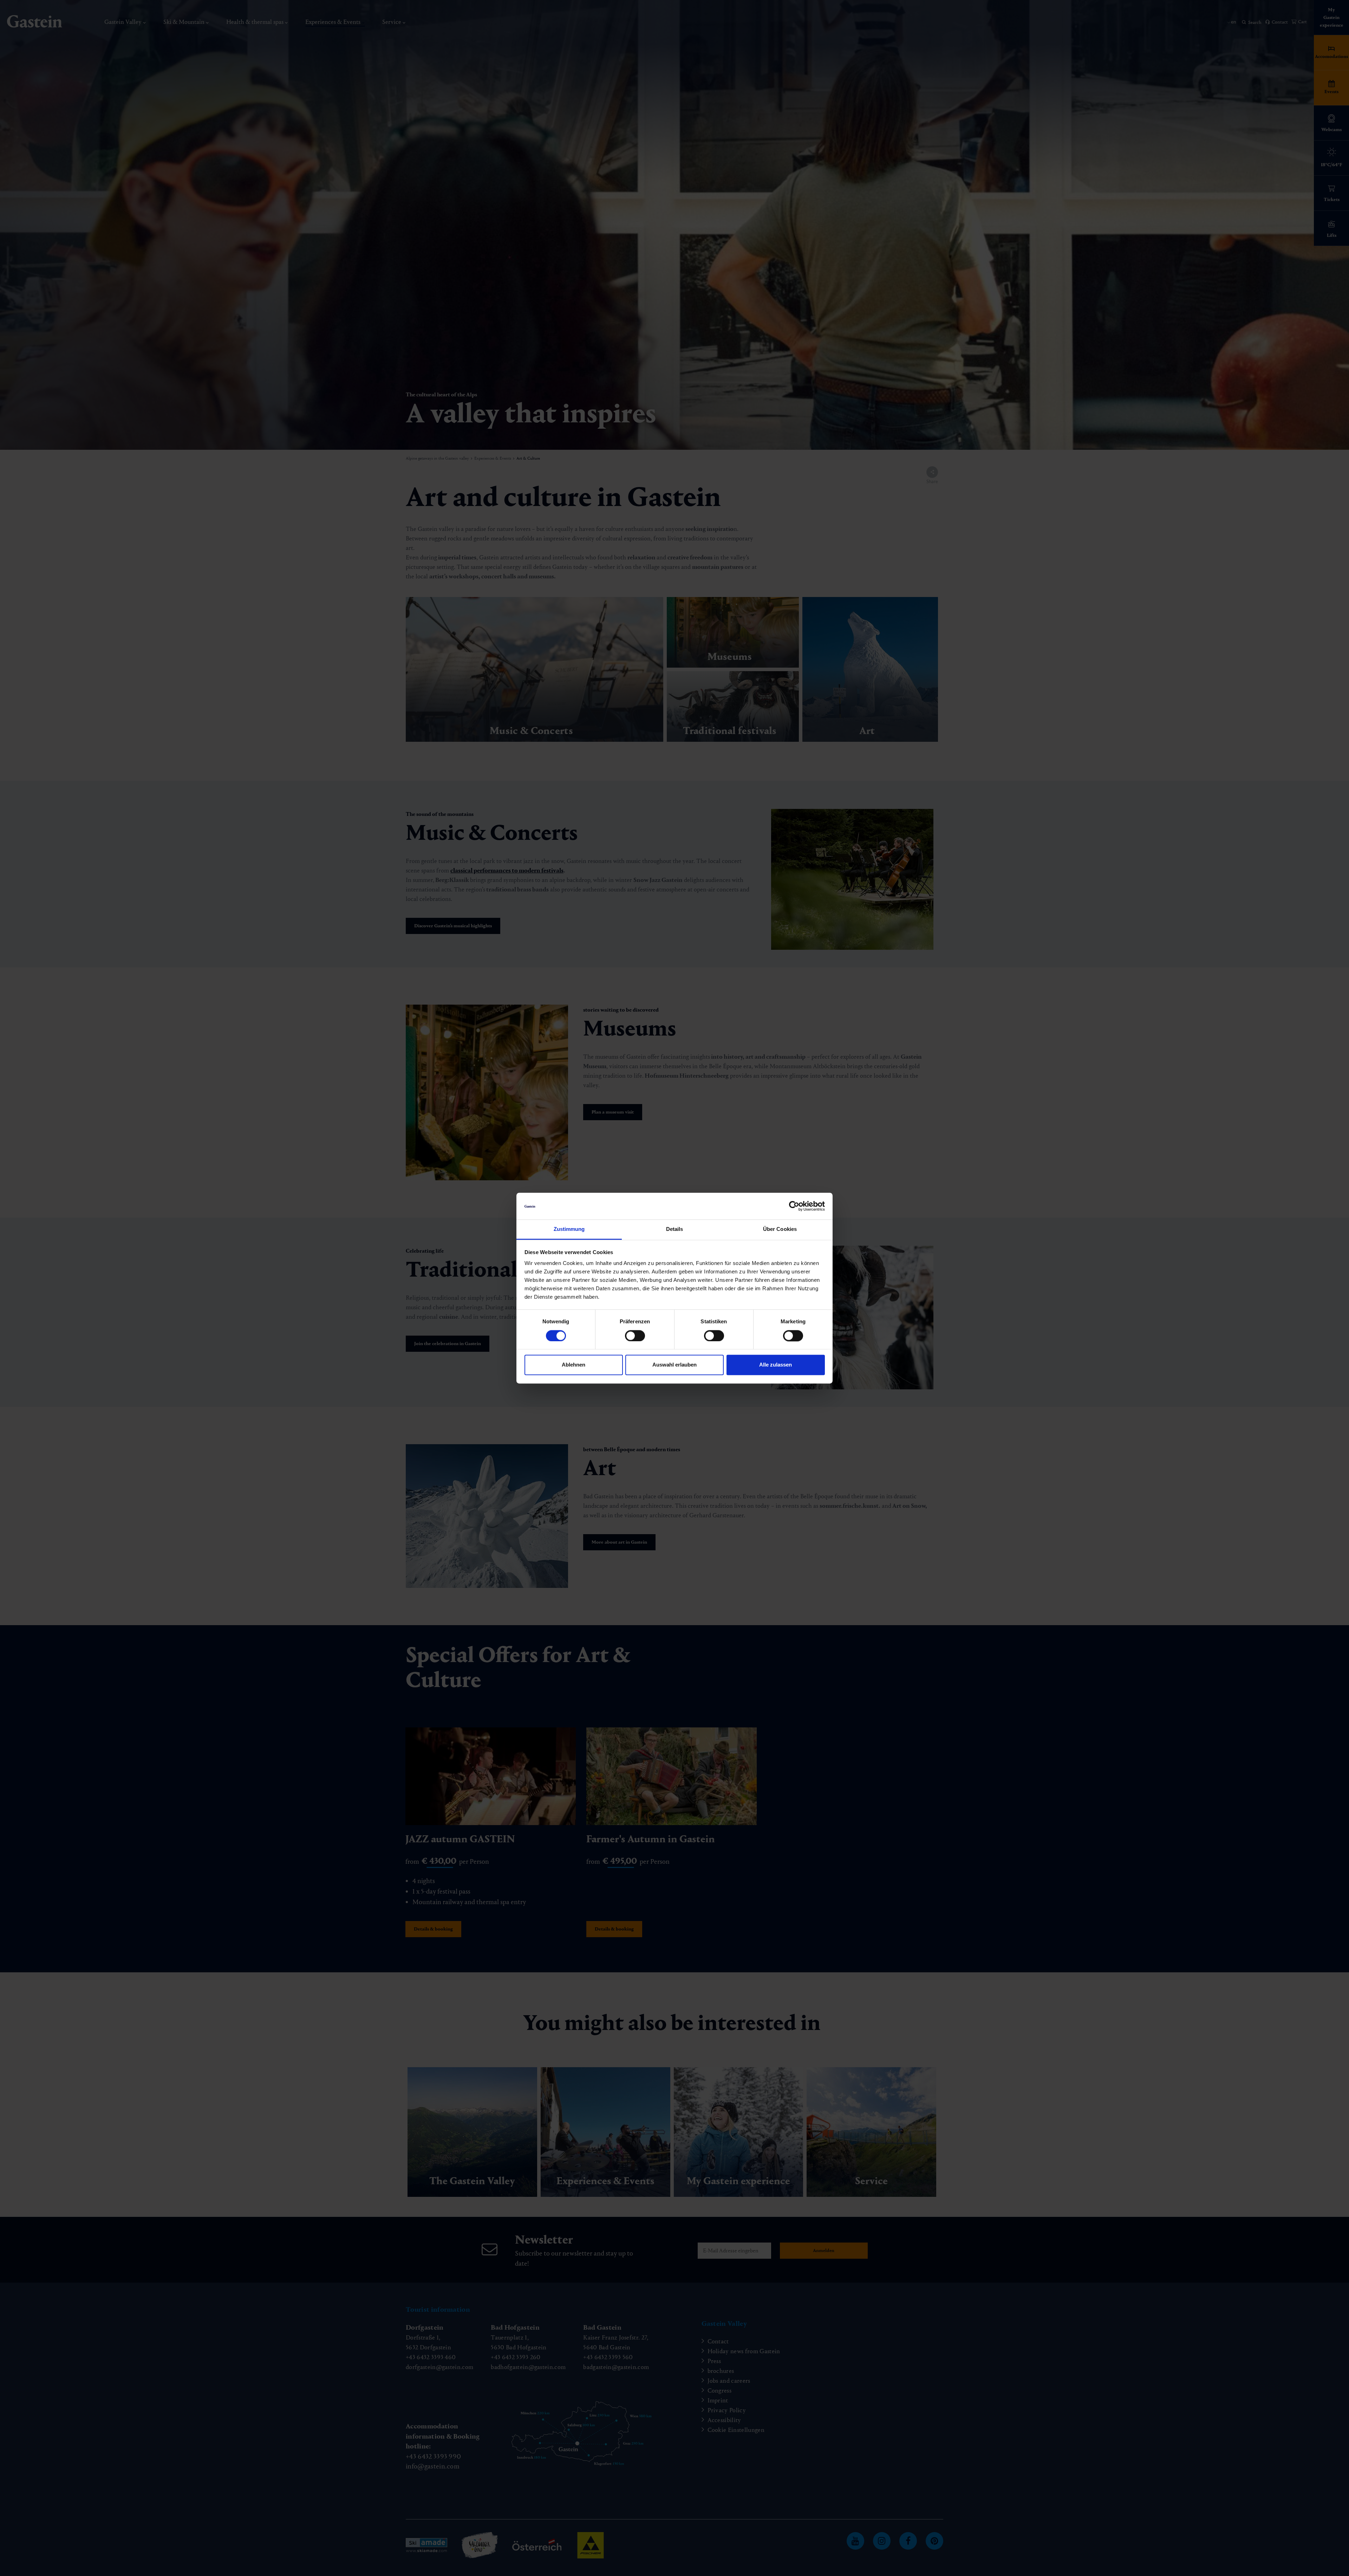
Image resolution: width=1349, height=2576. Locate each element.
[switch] (635, 1336)
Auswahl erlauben (674, 1365)
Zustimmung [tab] (569, 1229)
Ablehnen (574, 1365)
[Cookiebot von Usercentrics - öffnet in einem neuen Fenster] (794, 1206)
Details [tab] (675, 1229)
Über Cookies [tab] (780, 1229)
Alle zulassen (775, 1365)
